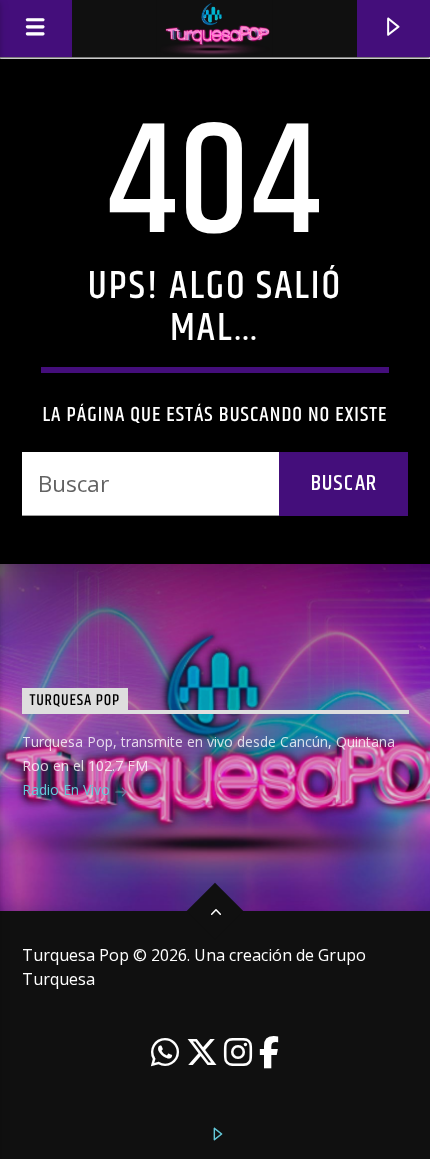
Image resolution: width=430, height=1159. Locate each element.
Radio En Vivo (68, 789)
